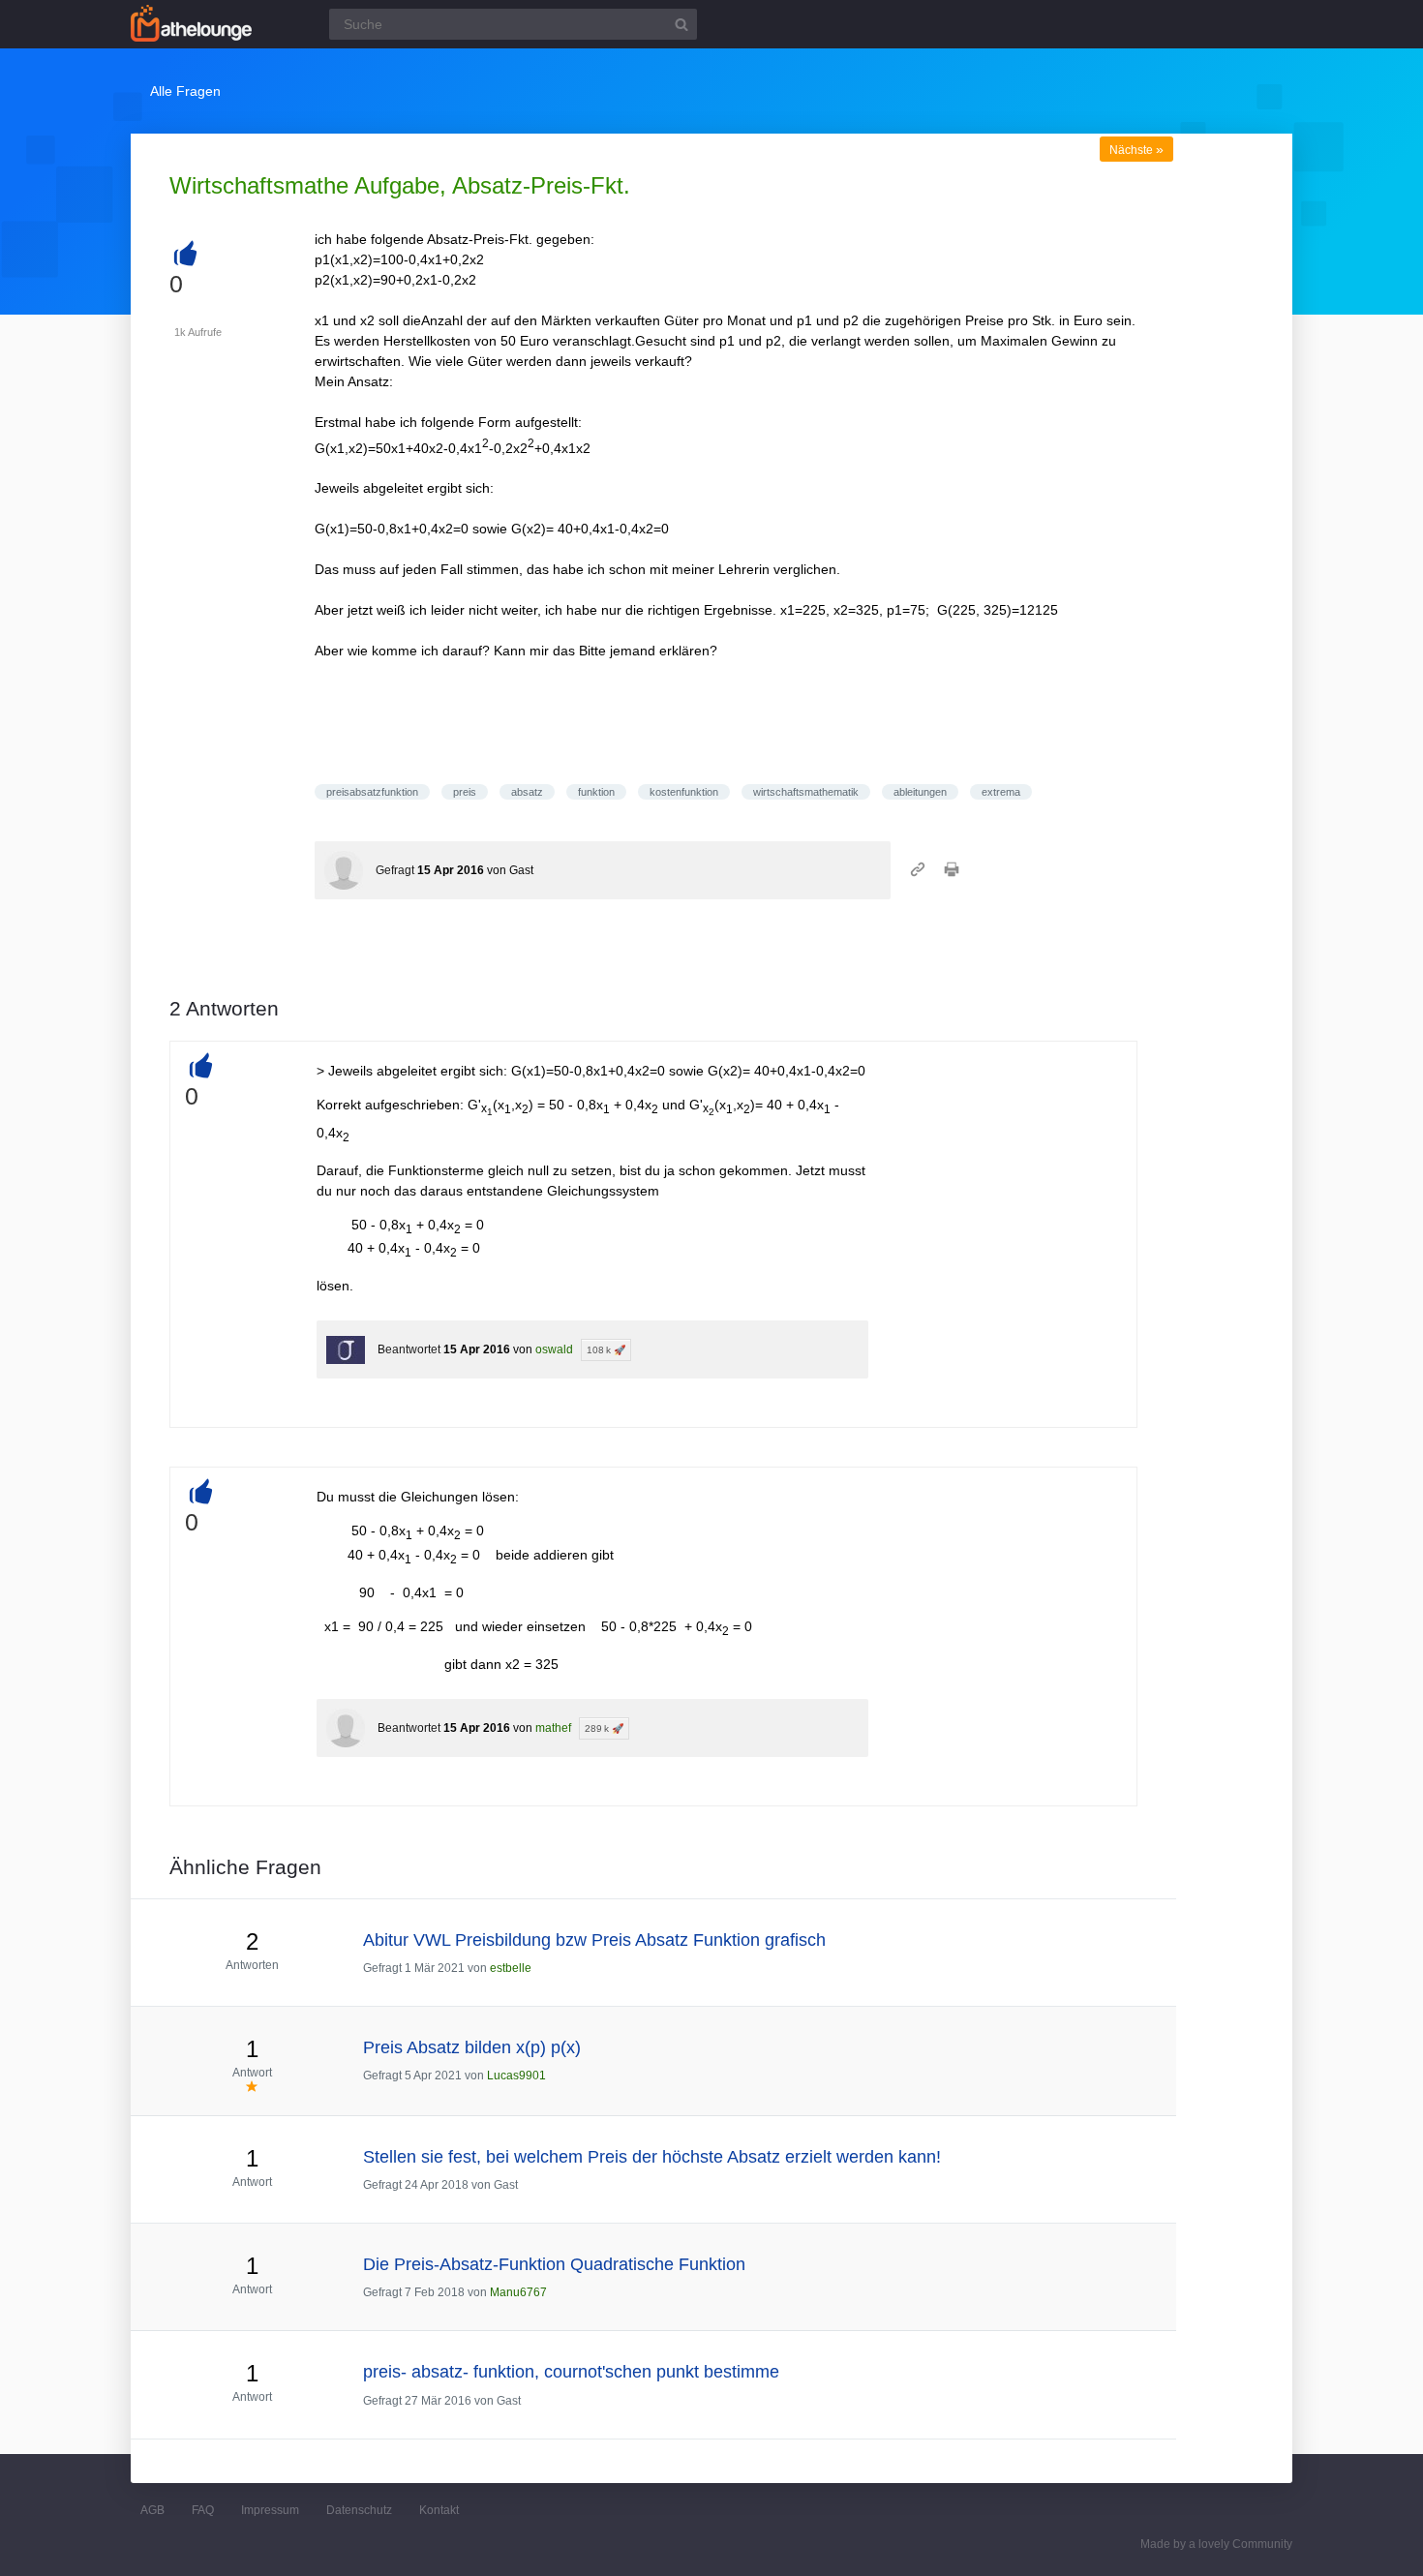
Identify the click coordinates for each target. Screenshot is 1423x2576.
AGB (152, 2510)
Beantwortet (409, 1349)
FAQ (203, 2510)
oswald (554, 1349)
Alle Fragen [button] (185, 91)
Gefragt (395, 870)
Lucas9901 (516, 2076)
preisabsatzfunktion (372, 792)
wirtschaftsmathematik (806, 792)
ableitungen (920, 792)
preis (465, 792)
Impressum (270, 2510)
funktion (596, 792)
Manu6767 (518, 2292)
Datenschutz (359, 2510)
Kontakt (439, 2510)
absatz (527, 792)
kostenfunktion (684, 792)
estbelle (511, 1968)
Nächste (1136, 150)
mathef (553, 1728)
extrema (1001, 792)
